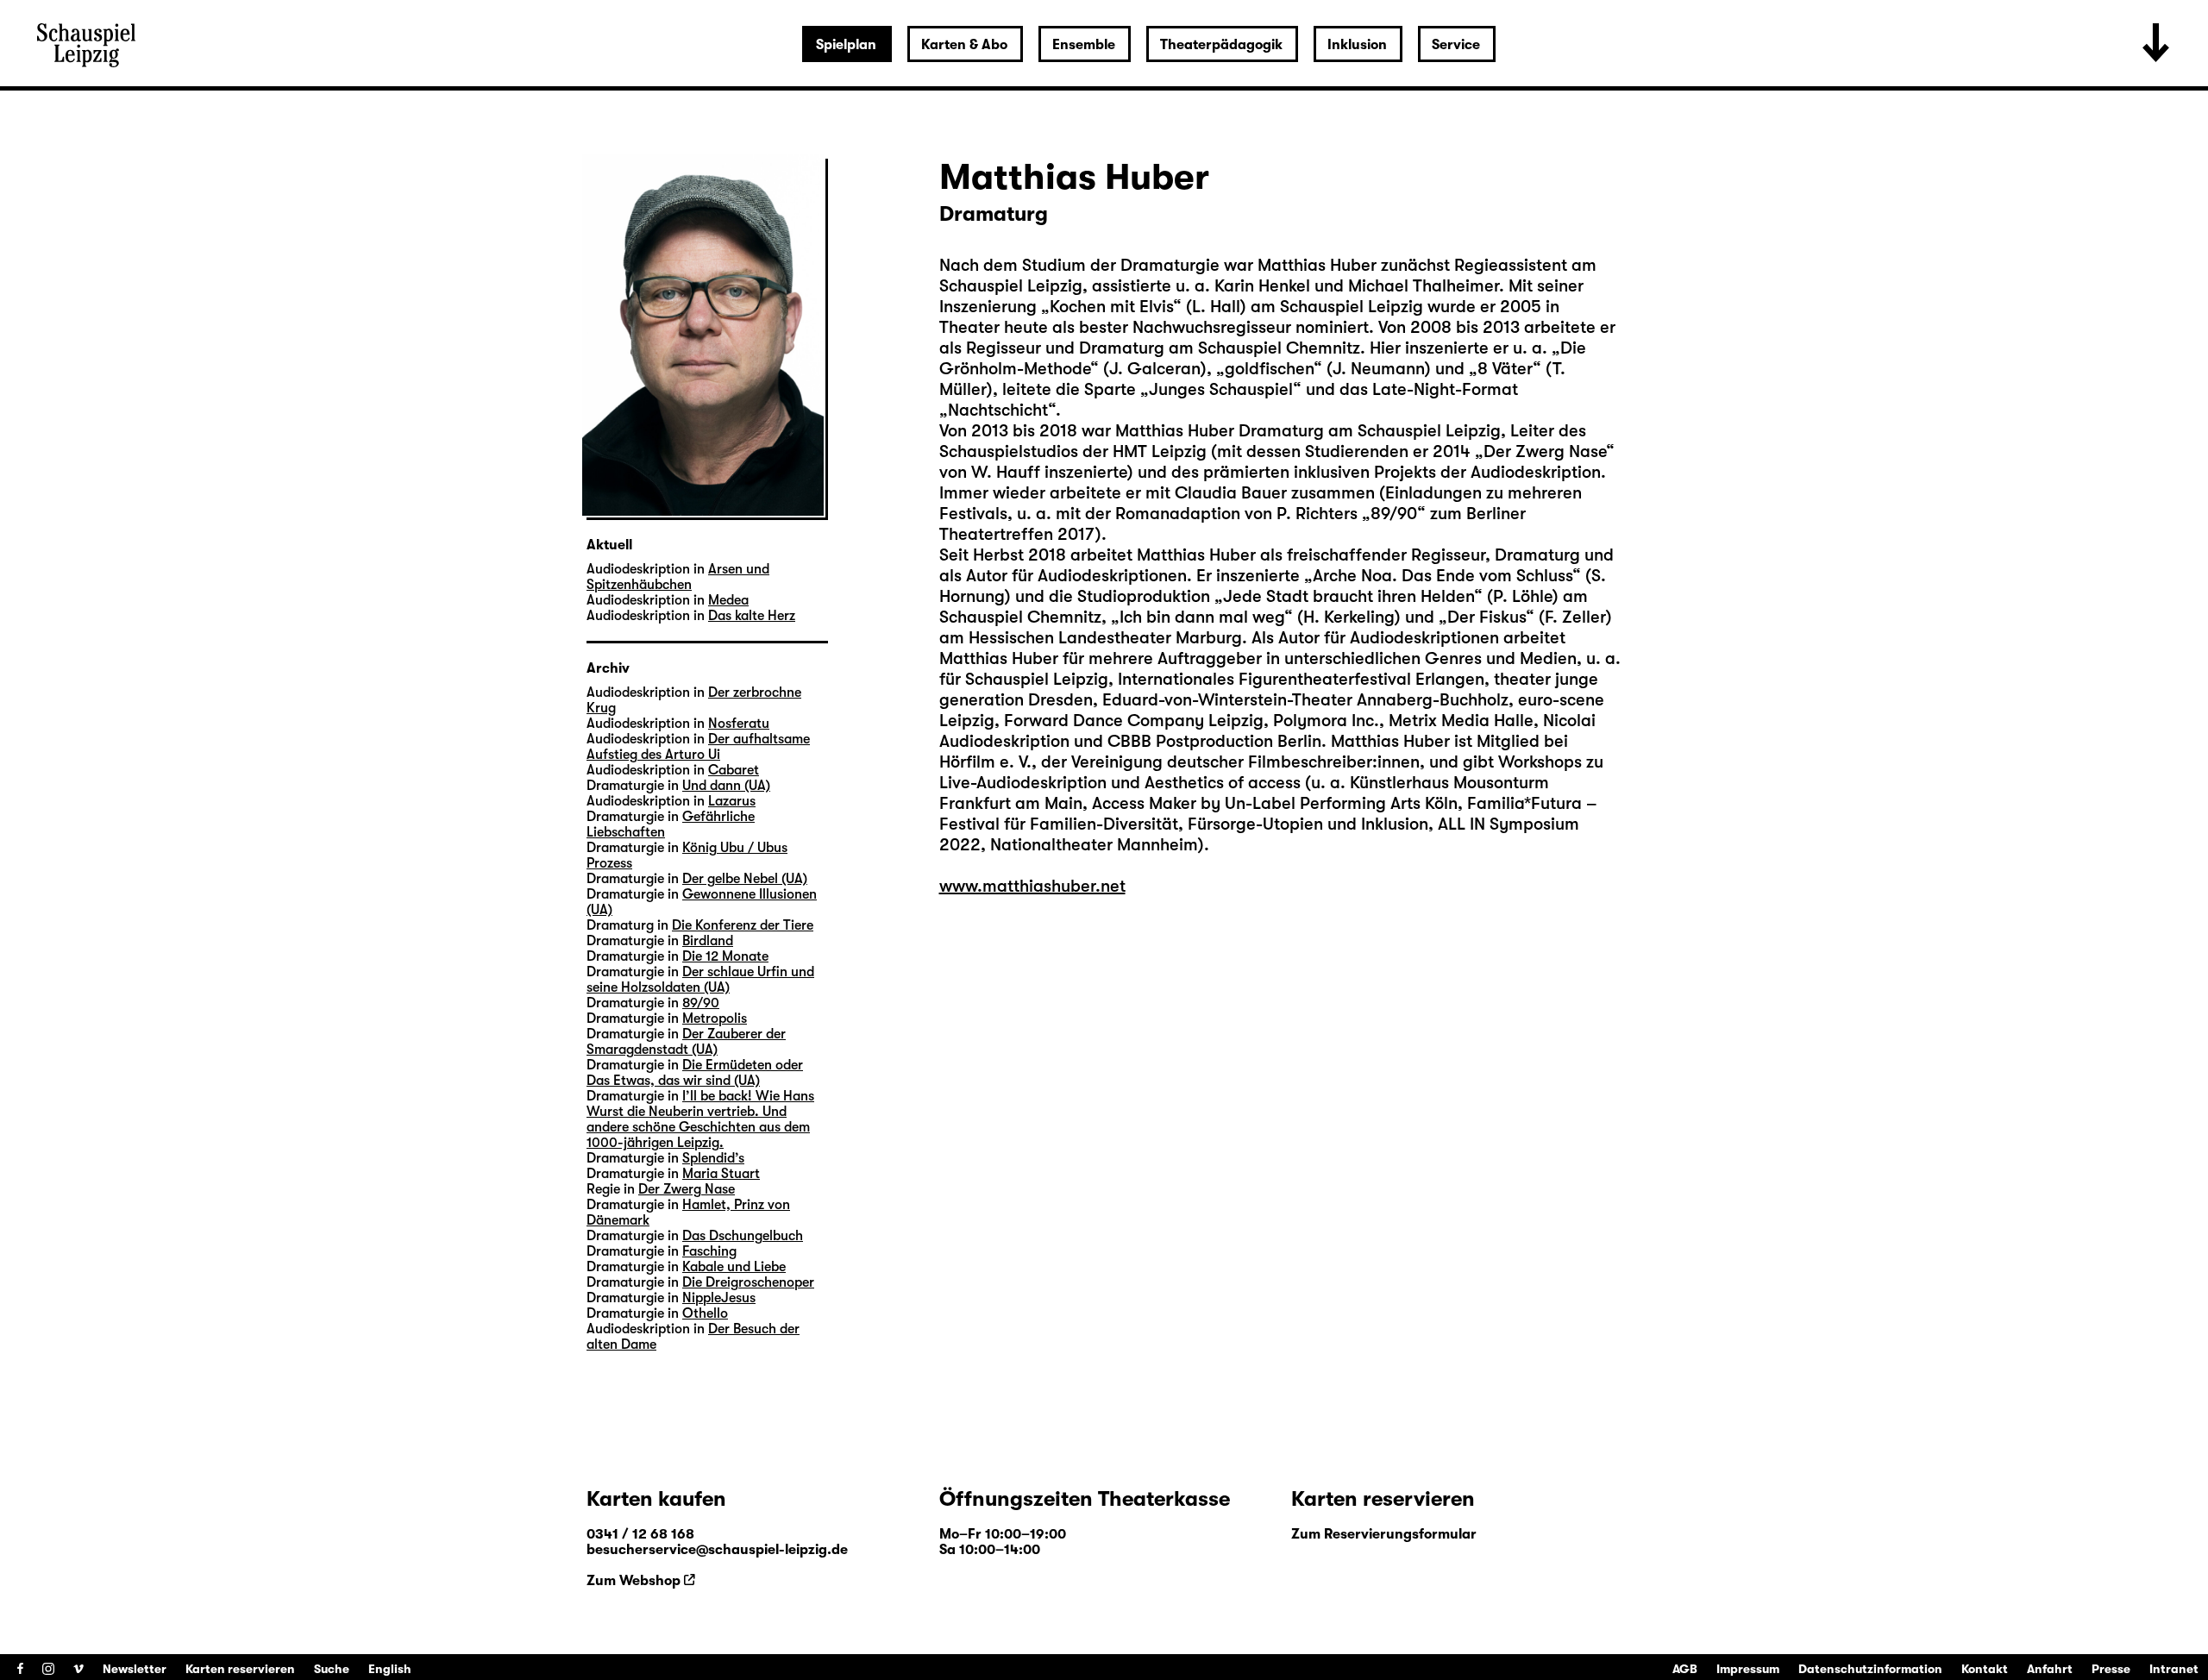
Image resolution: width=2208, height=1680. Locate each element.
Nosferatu (739, 724)
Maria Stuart (721, 1174)
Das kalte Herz (752, 616)
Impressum (1748, 1669)
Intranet (2174, 1669)
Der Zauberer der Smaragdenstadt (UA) (686, 1042)
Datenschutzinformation (1870, 1669)
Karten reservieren (240, 1669)
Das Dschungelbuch (743, 1236)
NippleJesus (719, 1298)
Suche (332, 1669)
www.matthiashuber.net (1032, 886)
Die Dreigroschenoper (748, 1282)
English (390, 1669)
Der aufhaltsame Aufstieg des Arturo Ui (698, 747)
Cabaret (734, 770)
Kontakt (1985, 1669)
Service (1456, 45)
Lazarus (732, 801)
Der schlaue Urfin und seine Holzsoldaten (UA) (700, 980)
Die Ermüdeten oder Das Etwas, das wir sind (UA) (695, 1073)
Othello (705, 1313)
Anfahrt (2050, 1669)
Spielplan (846, 45)
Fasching (709, 1251)
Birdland (708, 941)
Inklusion (1357, 45)
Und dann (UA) (726, 786)
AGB (1685, 1669)
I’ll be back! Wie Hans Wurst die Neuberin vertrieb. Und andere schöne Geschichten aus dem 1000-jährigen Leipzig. (700, 1119)
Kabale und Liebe (734, 1267)
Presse (2111, 1669)
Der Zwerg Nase (687, 1189)
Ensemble (1084, 45)
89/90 (701, 1003)
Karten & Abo (964, 45)
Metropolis (715, 1019)
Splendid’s (713, 1158)
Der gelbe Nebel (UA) (745, 879)
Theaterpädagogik (1221, 45)
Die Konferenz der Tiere (743, 925)
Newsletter (135, 1669)
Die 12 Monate (725, 956)
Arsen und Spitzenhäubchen (678, 577)
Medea (728, 600)
